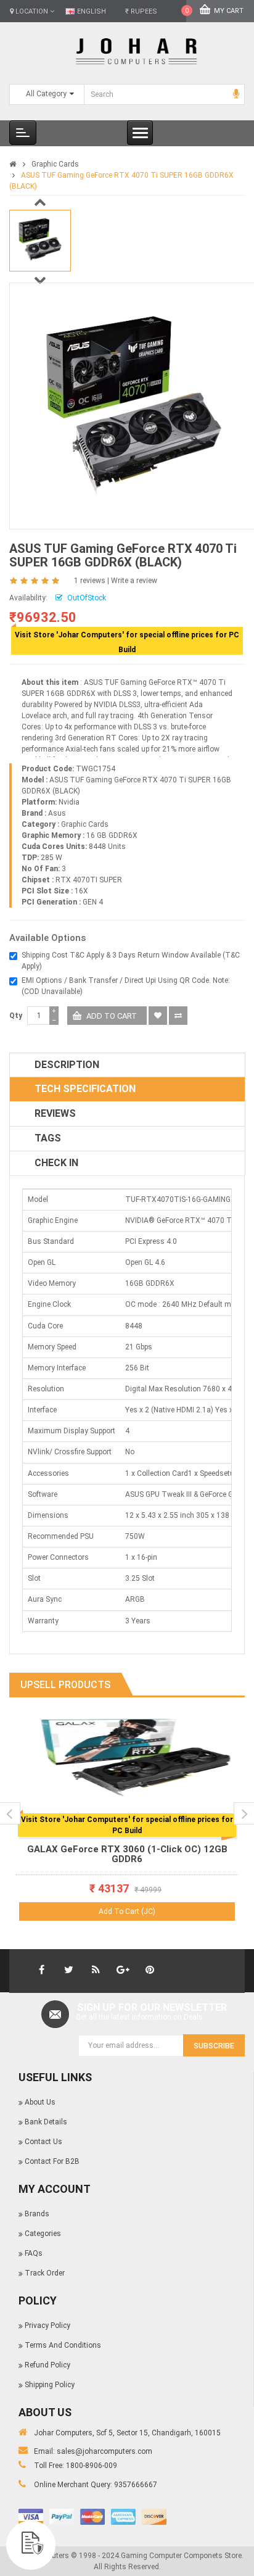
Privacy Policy (47, 2325)
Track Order (45, 2273)
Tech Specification (85, 1089)
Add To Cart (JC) (127, 1911)
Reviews (55, 1113)
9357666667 (136, 2485)
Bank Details (46, 2122)
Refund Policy (47, 2365)
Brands (37, 2214)
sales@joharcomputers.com (104, 2451)
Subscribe (214, 2046)
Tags (48, 1138)
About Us (40, 2102)
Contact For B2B (52, 2161)
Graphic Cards (55, 164)
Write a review (134, 581)
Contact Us (43, 2142)
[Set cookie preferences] (31, 2545)
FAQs (34, 2253)
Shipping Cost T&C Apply (64, 955)
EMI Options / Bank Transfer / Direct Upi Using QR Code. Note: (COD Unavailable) (126, 986)
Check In (56, 1163)
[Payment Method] (31, 2517)
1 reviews (90, 581)
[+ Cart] (224, 1737)
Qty (16, 1016)
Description (67, 1065)
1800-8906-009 (92, 2466)
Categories (43, 2234)
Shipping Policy (50, 2385)
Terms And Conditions (63, 2345)
